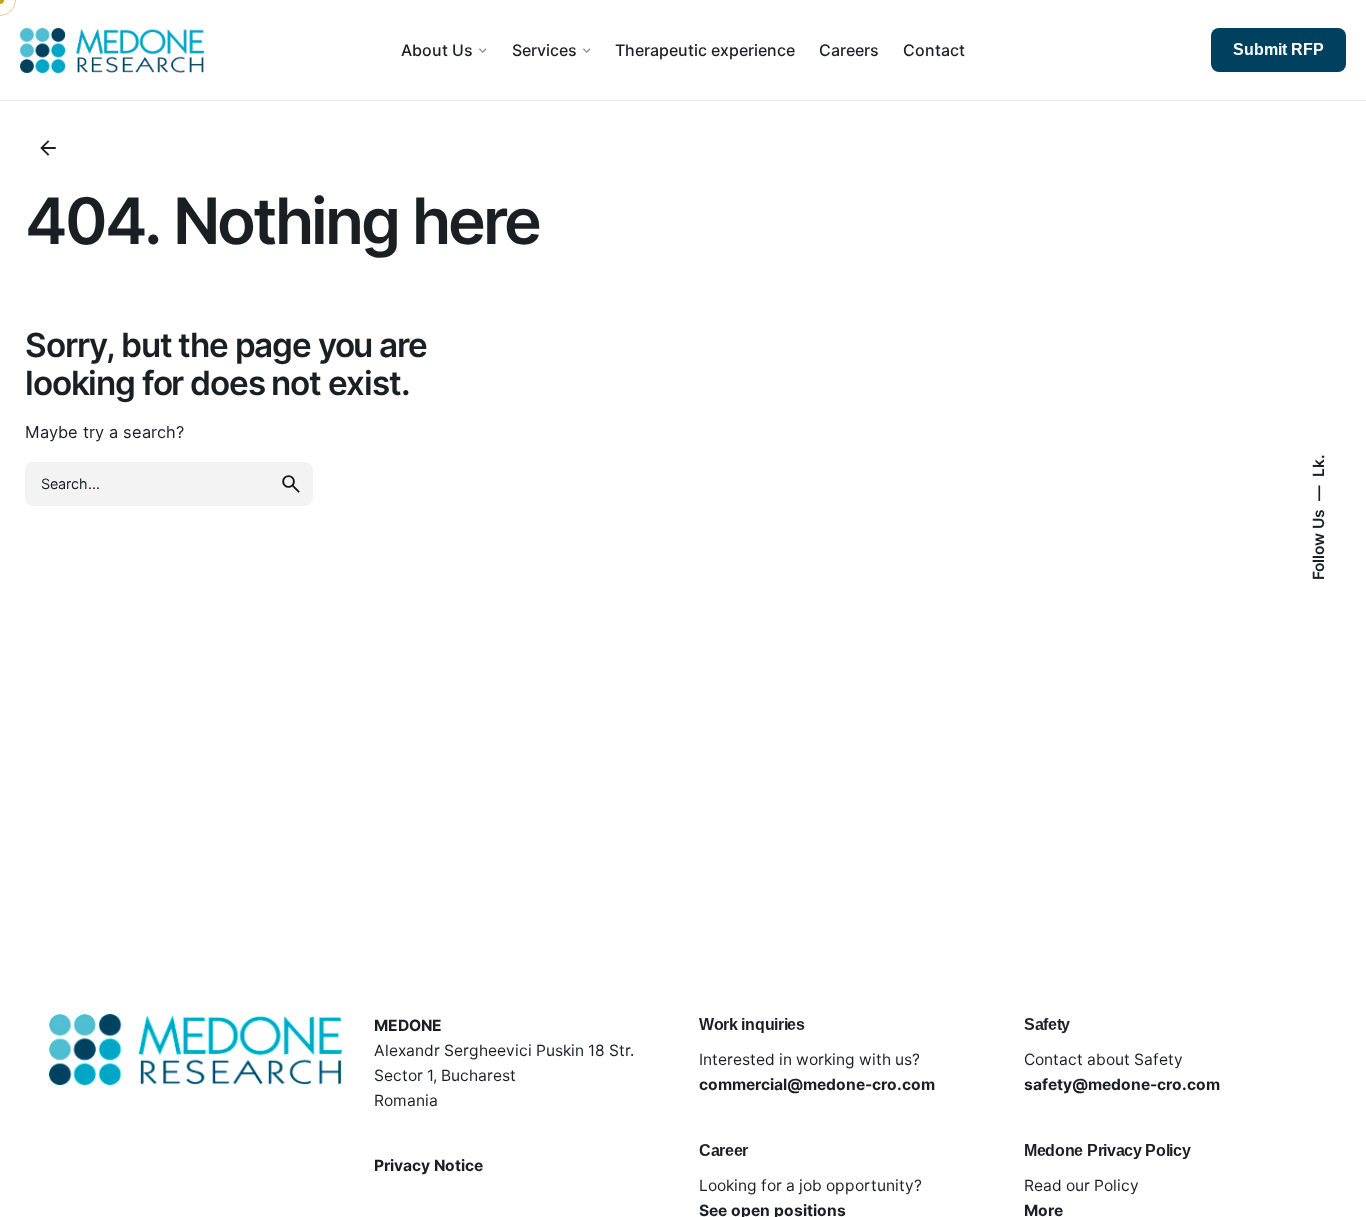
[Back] (48, 148)
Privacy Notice (428, 1165)
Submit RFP (1278, 49)
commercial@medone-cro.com (817, 1084)
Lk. (1317, 465)
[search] (291, 484)
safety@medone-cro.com (1122, 1084)
